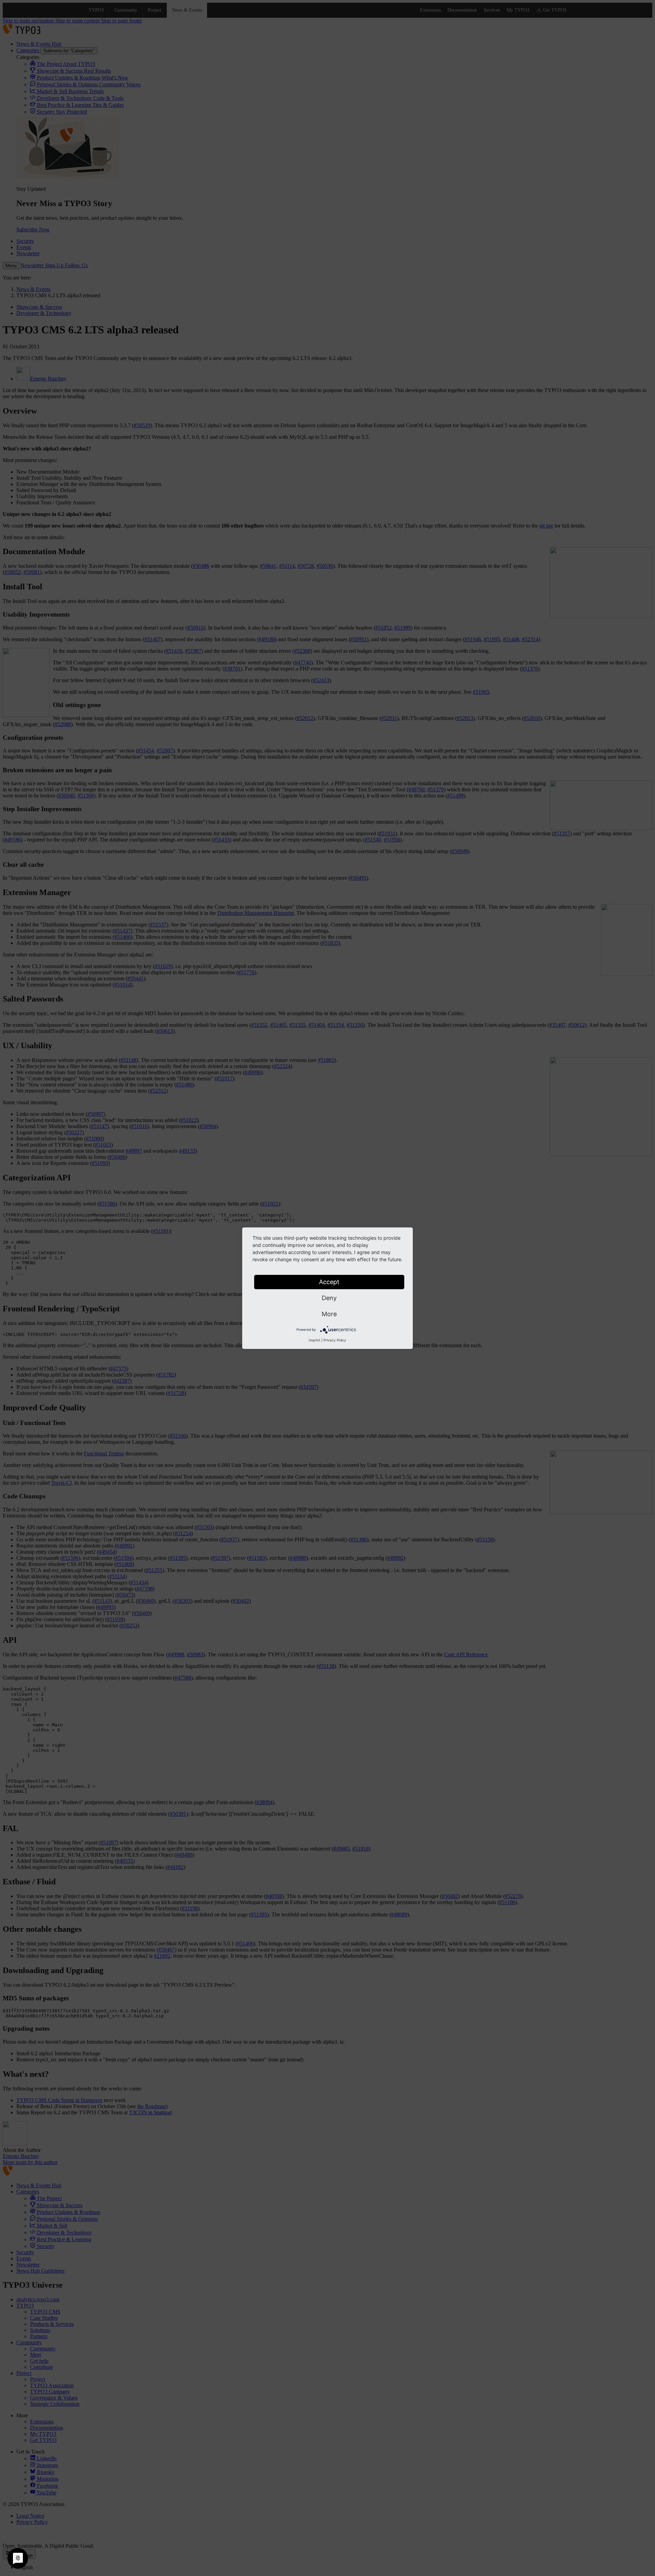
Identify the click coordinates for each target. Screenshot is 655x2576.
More (329, 1314)
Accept (329, 1282)
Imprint (315, 1340)
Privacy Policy (335, 1340)
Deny (329, 1298)
